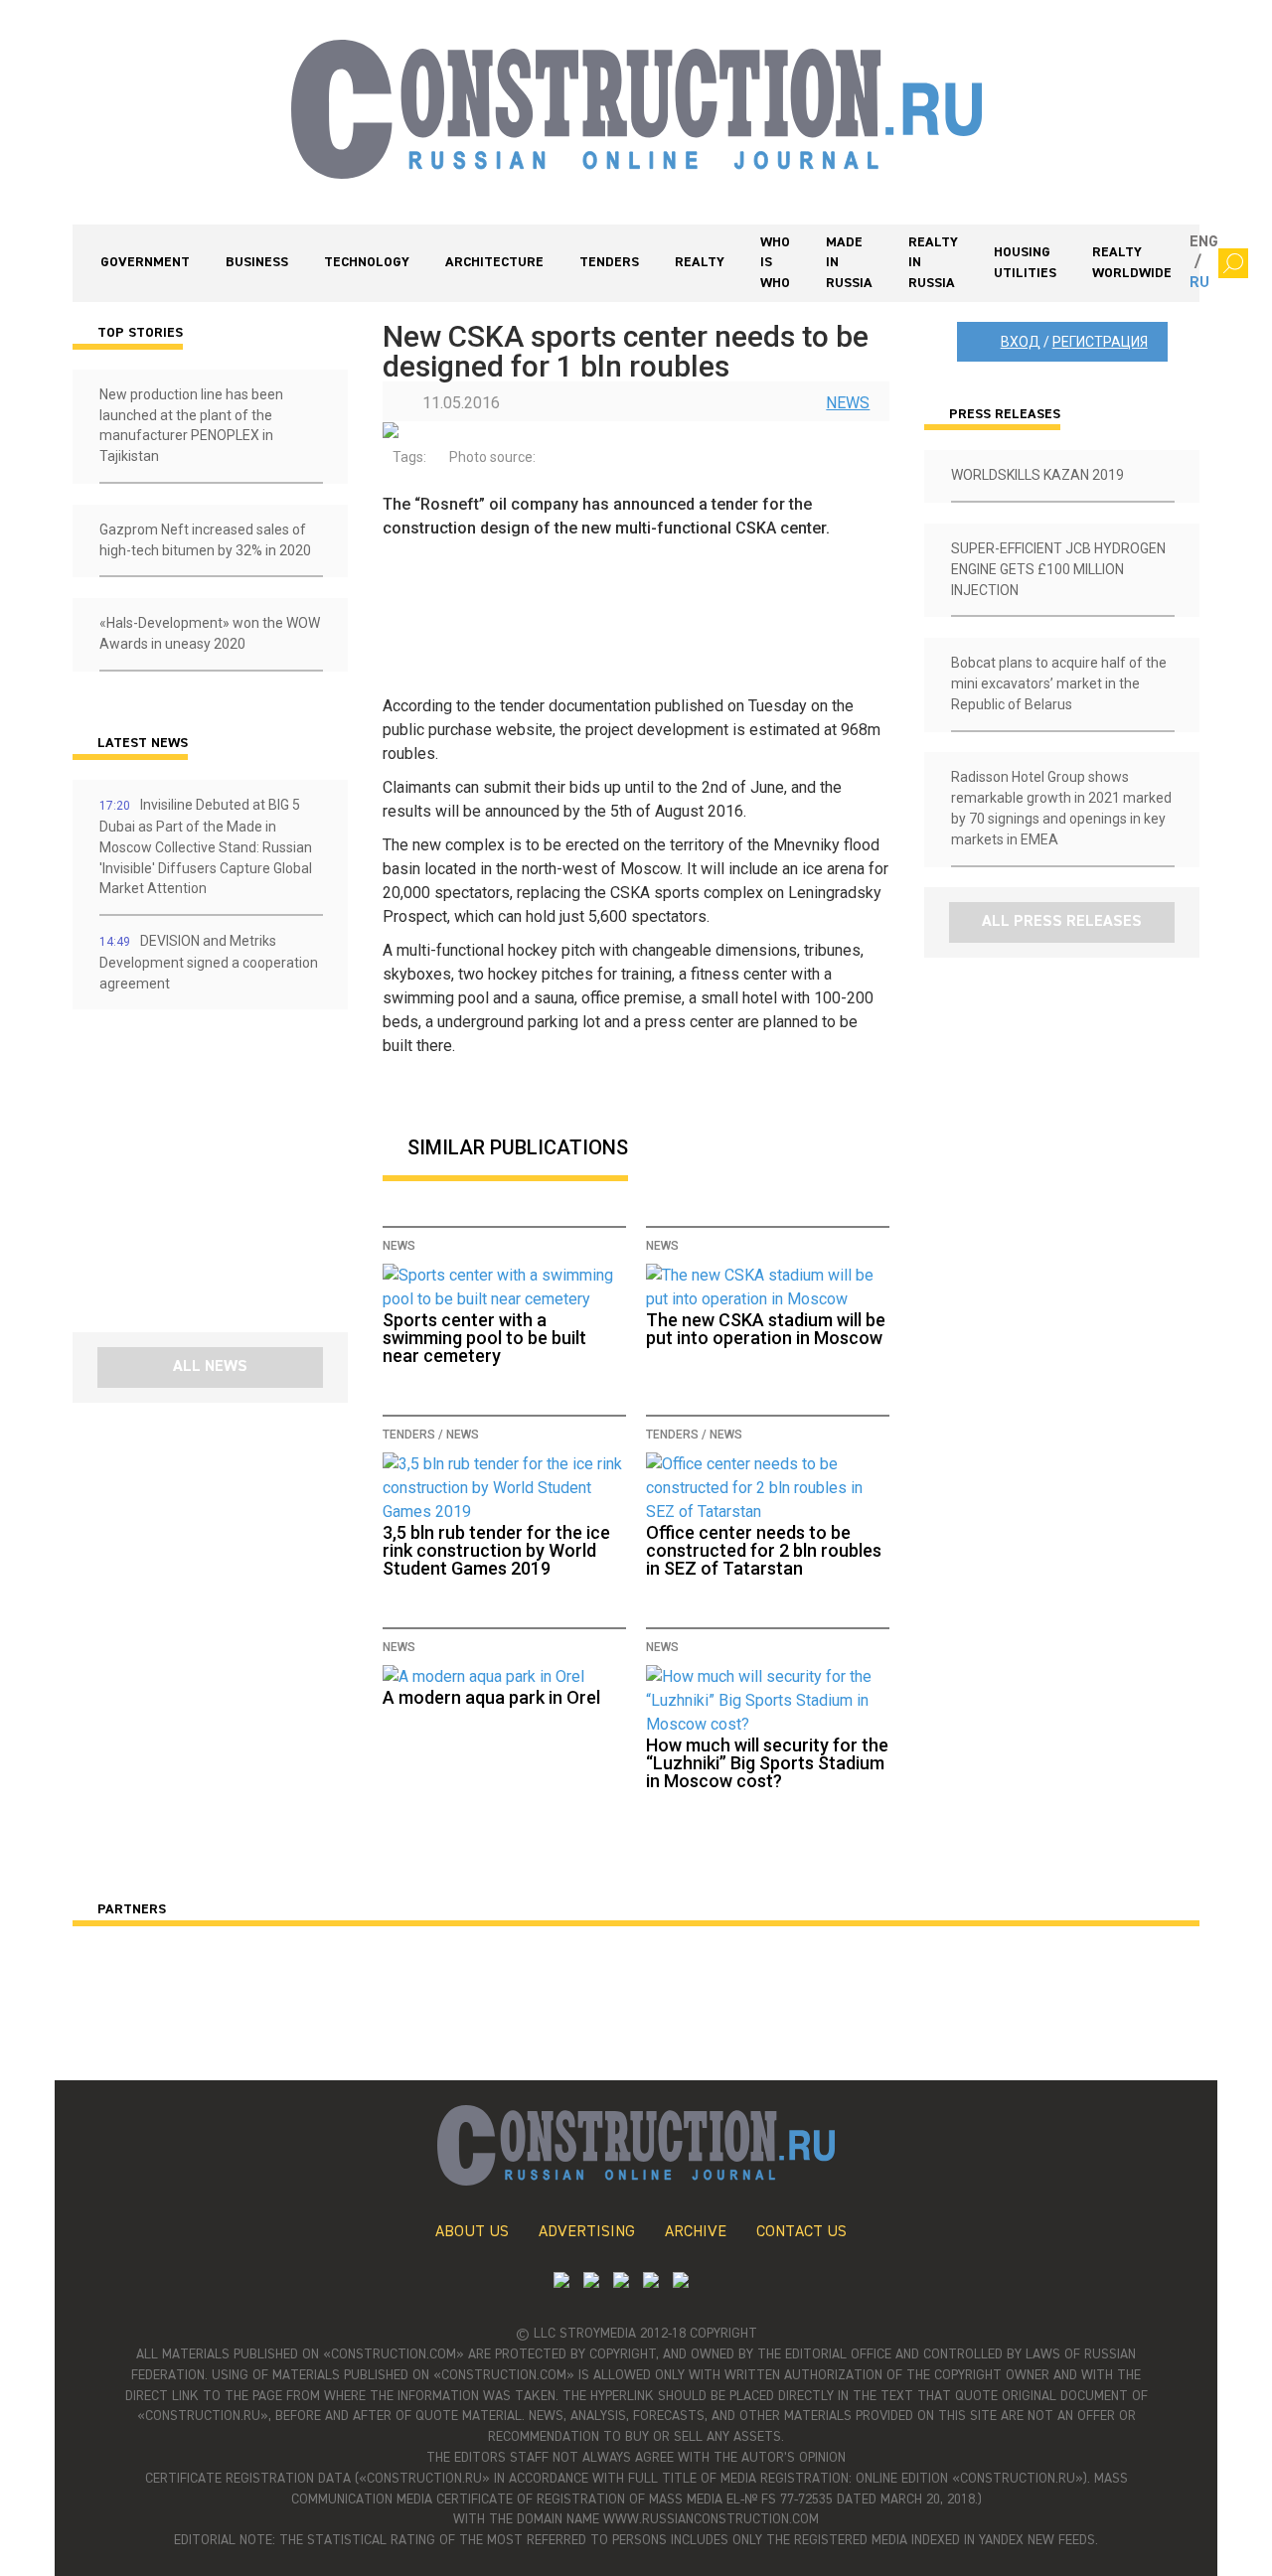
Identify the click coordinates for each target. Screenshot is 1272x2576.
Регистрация (1100, 342)
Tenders (609, 262)
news (848, 403)
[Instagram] (621, 2282)
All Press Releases (1062, 922)
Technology (367, 262)
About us (472, 2232)
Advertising (587, 2232)
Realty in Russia (933, 263)
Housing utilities (1025, 263)
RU (1199, 283)
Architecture (494, 262)
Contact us (801, 2232)
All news (210, 1367)
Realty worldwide (1132, 263)
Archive (696, 2232)
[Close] (1233, 263)
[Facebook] (681, 2282)
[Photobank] (561, 2282)
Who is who (775, 263)
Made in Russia (849, 263)
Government (145, 262)
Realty (700, 262)
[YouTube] (591, 2282)
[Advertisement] (192, 1178)
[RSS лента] (651, 2282)
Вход (1021, 342)
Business (257, 262)
